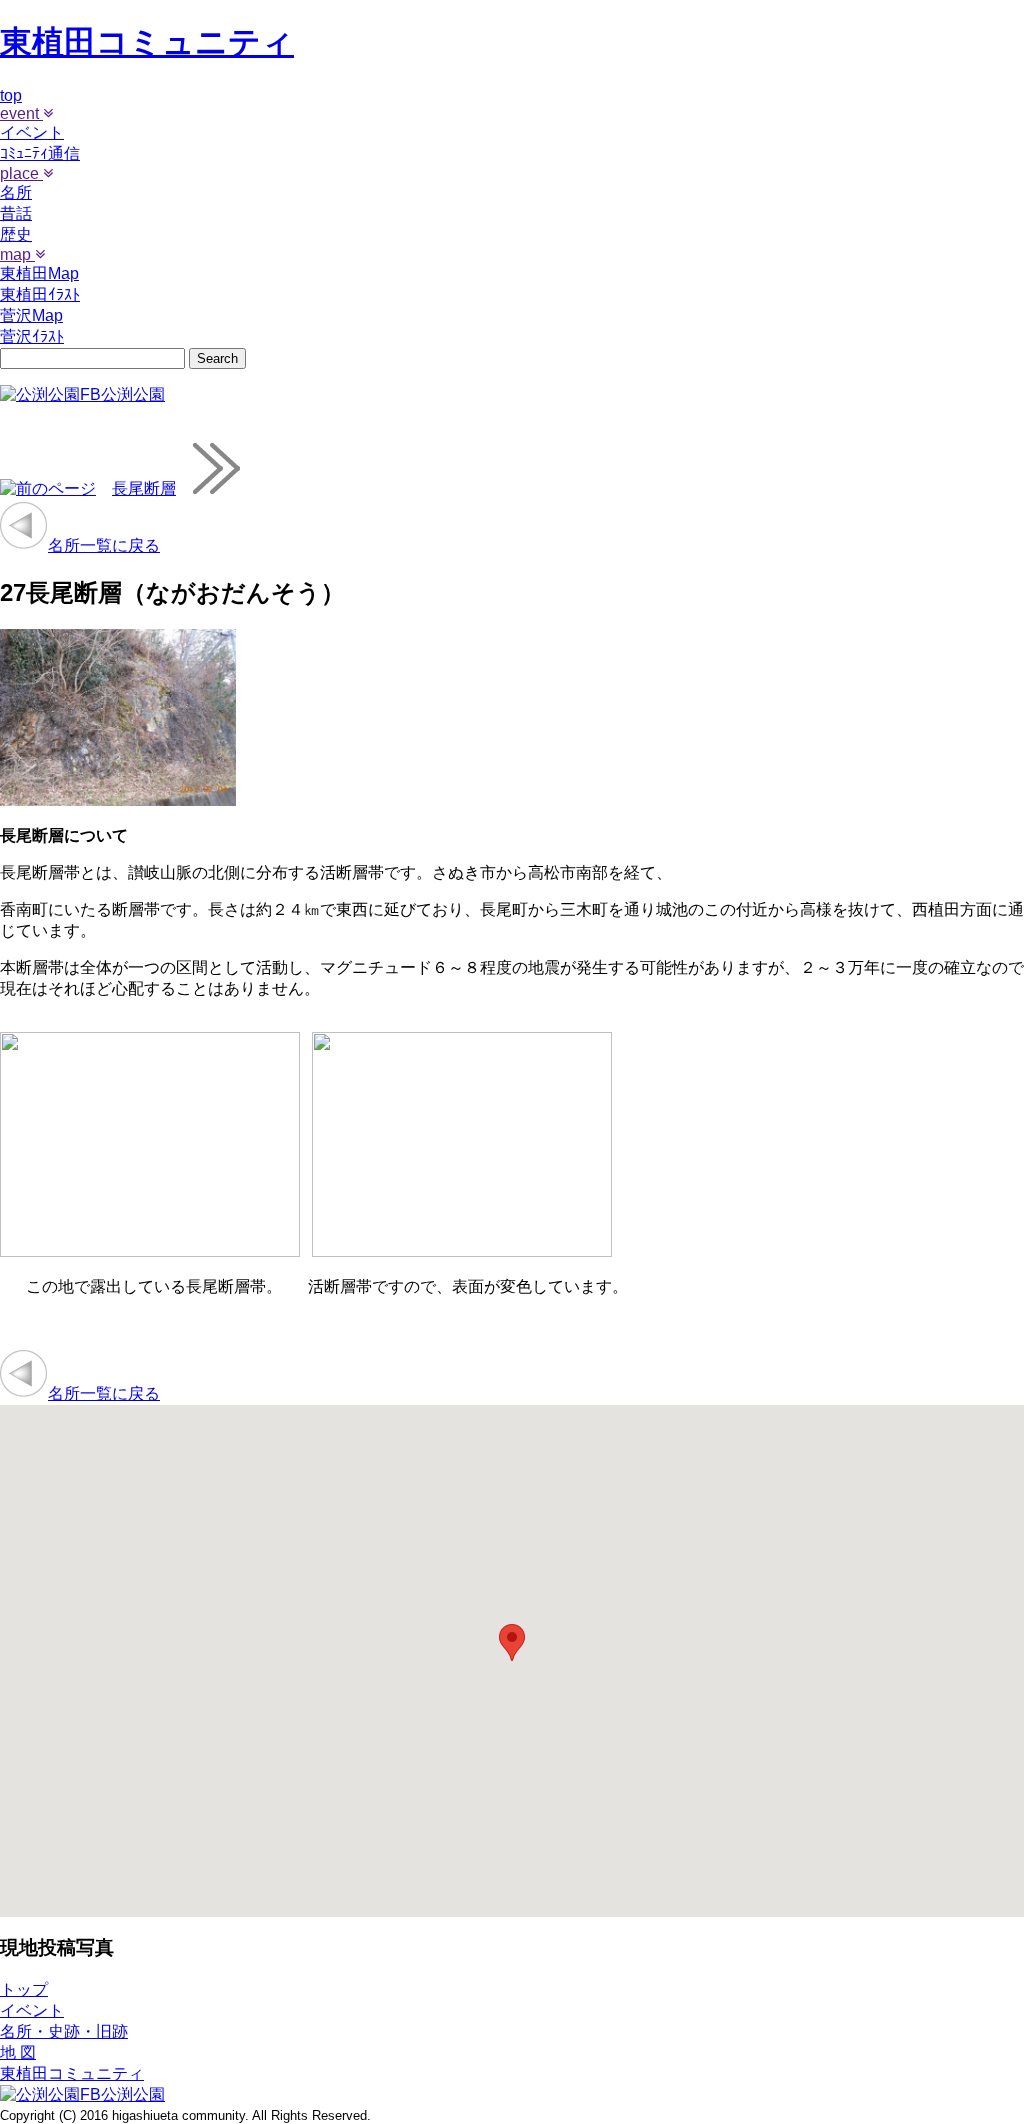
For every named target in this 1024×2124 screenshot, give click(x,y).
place (21, 173)
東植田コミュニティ (147, 42)
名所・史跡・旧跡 (64, 2031)
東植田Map (39, 273)
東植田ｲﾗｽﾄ (40, 294)
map (17, 254)
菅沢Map (31, 315)
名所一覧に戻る (104, 545)
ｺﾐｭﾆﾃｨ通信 (40, 153)
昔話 (16, 213)
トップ (24, 1989)
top (11, 95)
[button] (512, 1642)
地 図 (18, 2052)
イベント (32, 132)
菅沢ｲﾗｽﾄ (32, 336)
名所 (16, 192)
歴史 (16, 234)
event (21, 113)
